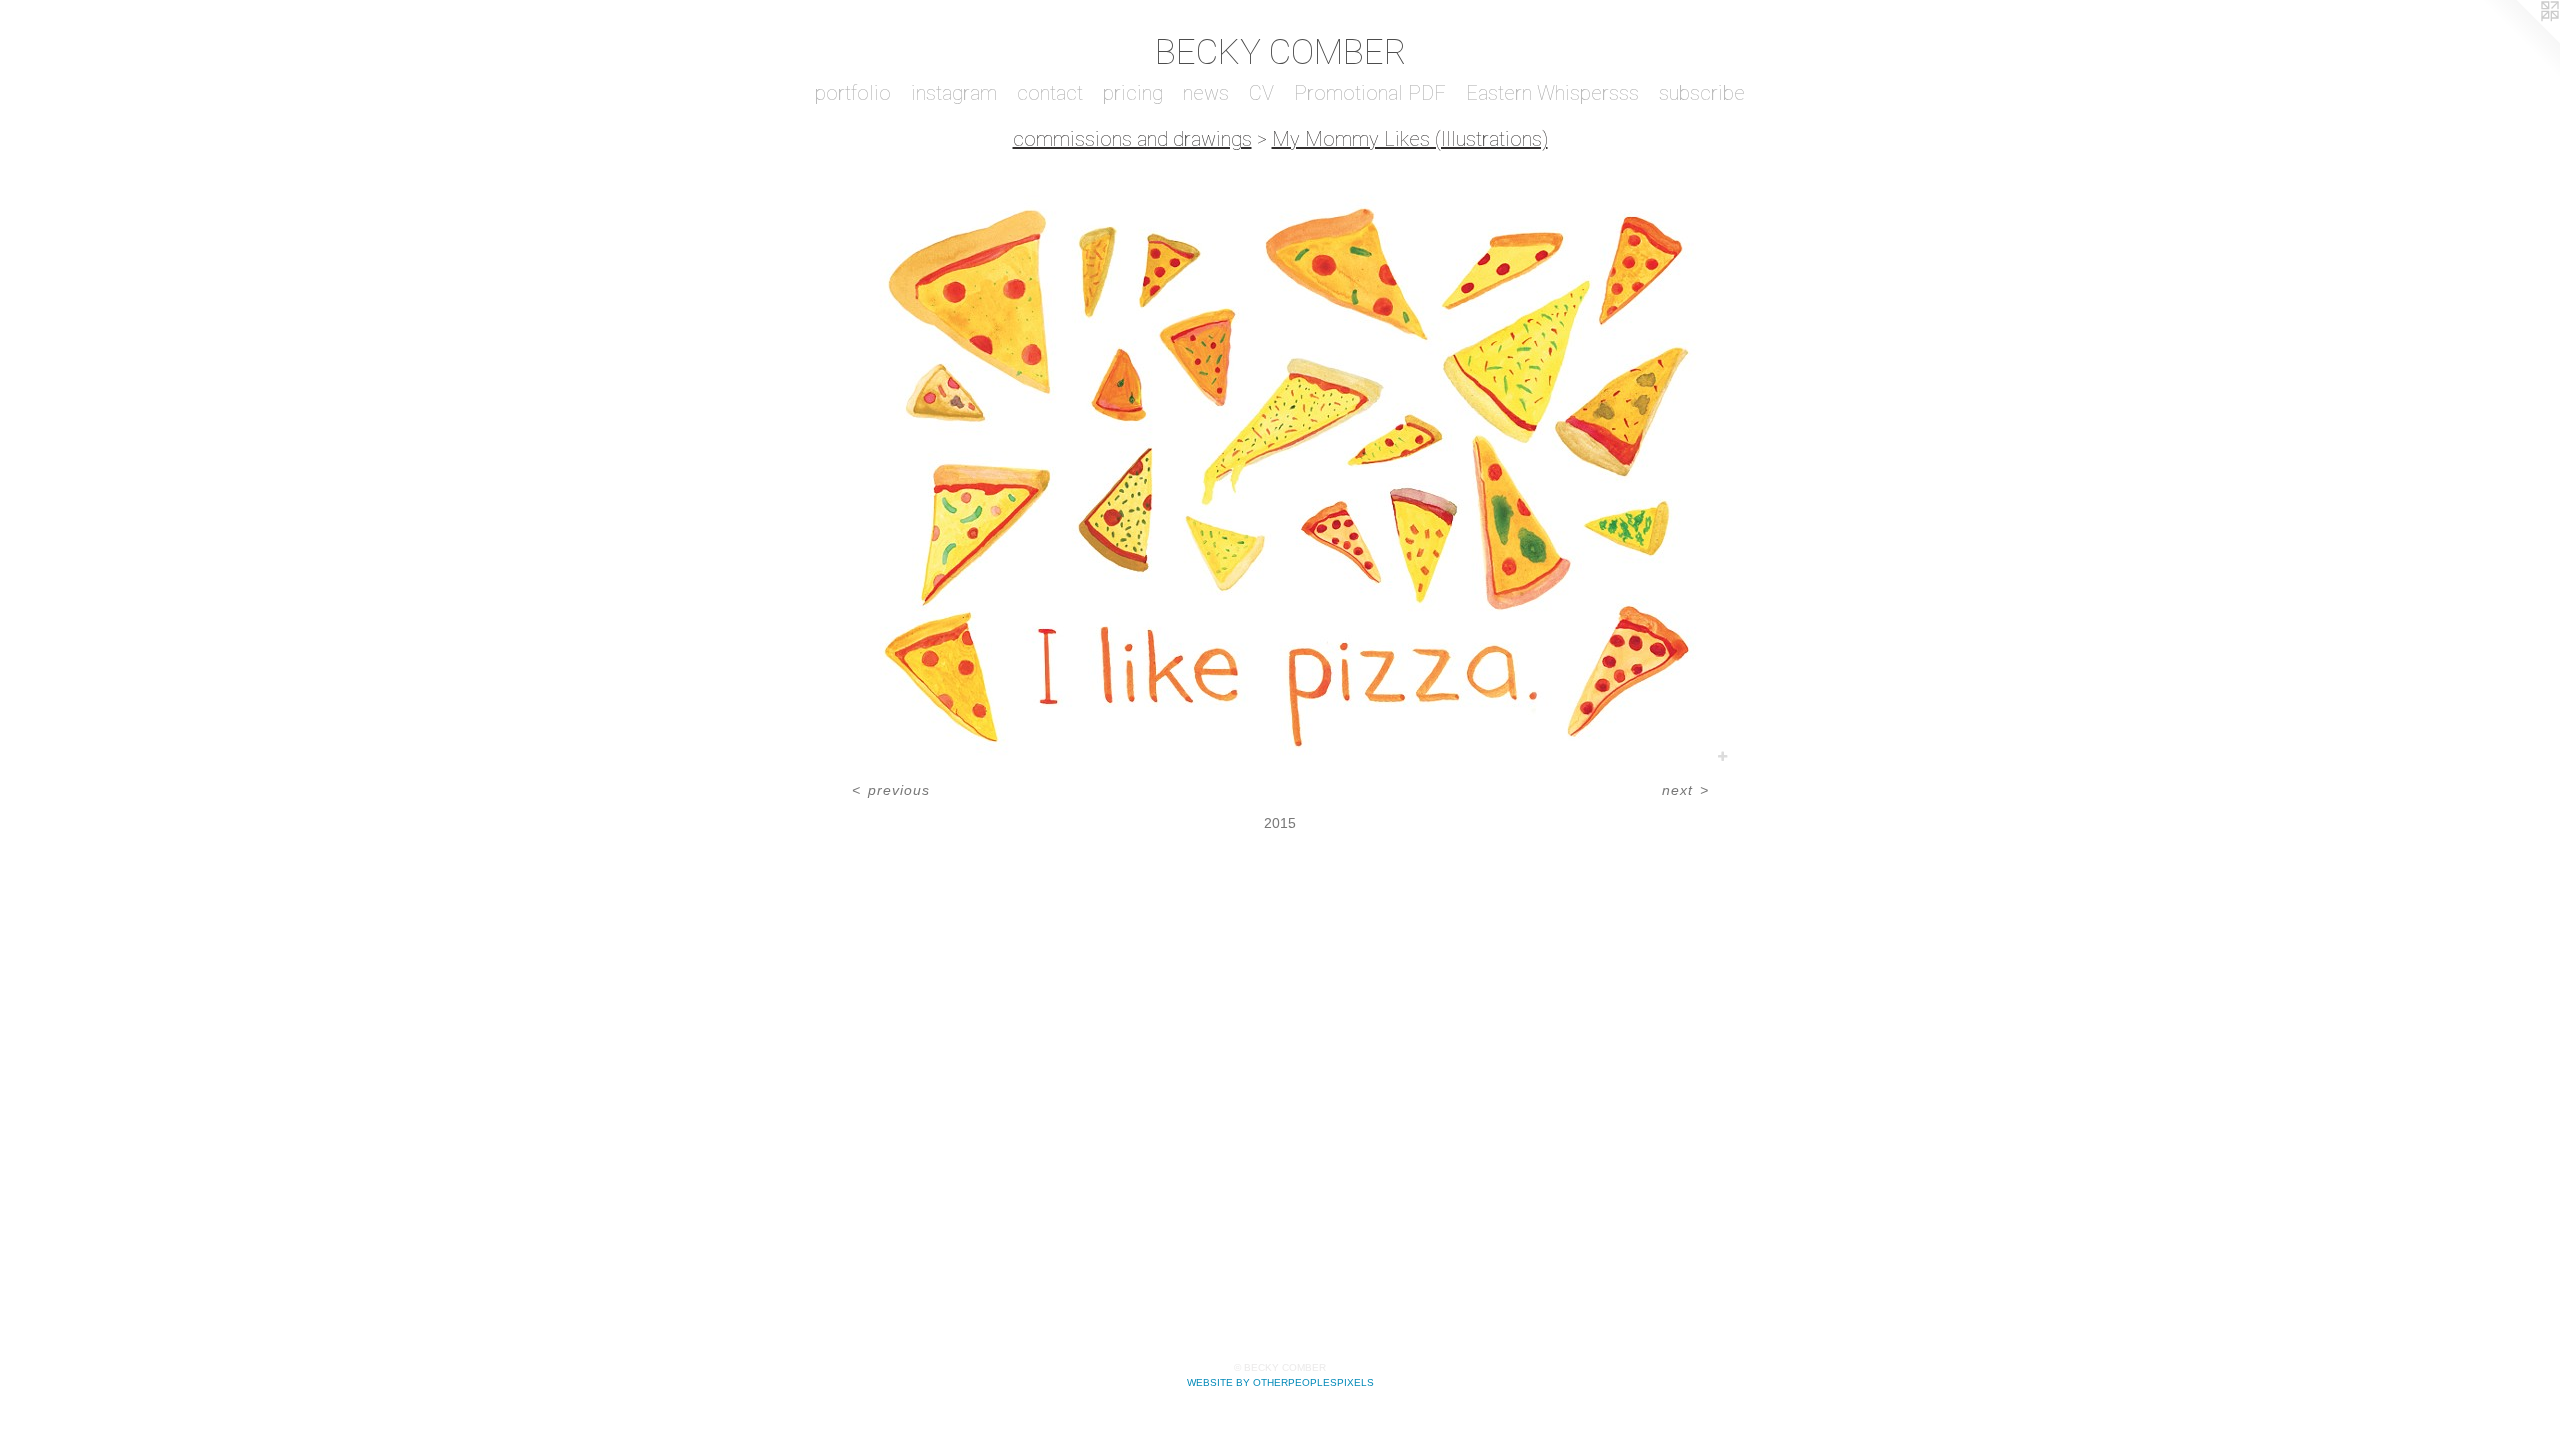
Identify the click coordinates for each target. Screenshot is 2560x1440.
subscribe (1702, 93)
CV (1261, 93)
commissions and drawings (1132, 139)
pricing (1133, 93)
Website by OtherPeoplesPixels (1280, 1382)
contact (1050, 93)
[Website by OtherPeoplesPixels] (2520, 40)
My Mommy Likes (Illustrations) (1410, 139)
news (1206, 93)
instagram (954, 93)
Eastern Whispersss (1552, 93)
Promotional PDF (1370, 93)
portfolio (853, 93)
